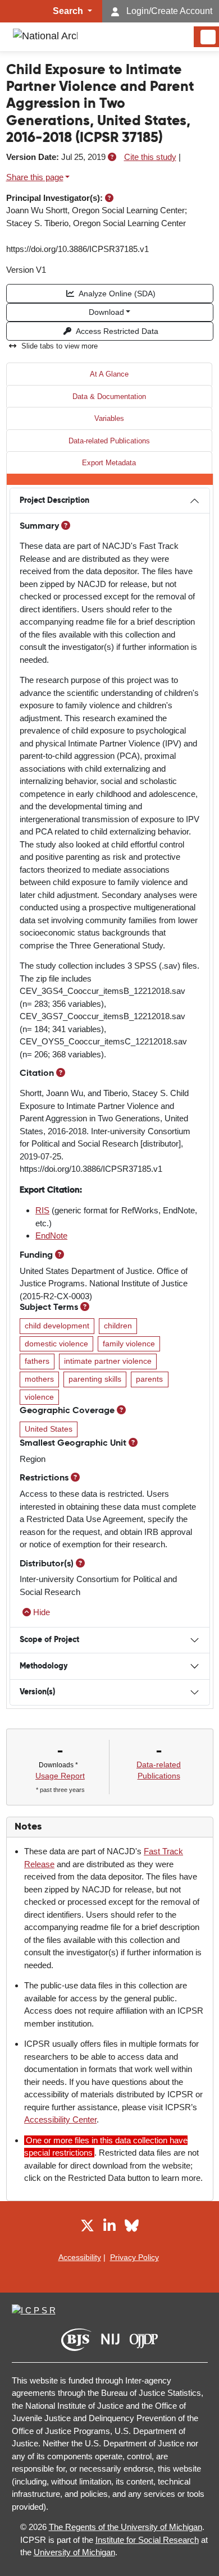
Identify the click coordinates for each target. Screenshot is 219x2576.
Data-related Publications (109, 441)
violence (39, 1397)
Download (106, 312)
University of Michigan (74, 2552)
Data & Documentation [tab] (109, 397)
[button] (112, 157)
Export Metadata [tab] (109, 463)
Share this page (35, 177)
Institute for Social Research (147, 2540)
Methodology (44, 1666)
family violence (129, 1344)
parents (149, 1379)
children (118, 1326)
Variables (109, 418)
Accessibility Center (60, 2119)
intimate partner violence (108, 1361)
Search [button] (69, 11)
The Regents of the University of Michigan (126, 2527)
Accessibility (80, 2257)
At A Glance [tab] (109, 374)
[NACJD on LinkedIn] (109, 2228)
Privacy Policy (134, 2257)
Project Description (54, 501)
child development (57, 1326)
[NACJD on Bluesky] (132, 2228)
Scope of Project (49, 1640)
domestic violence (56, 1344)
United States (49, 1429)
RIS (42, 1210)
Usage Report (60, 1776)
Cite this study (150, 157)
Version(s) (37, 1692)
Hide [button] (42, 1612)
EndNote (51, 1236)
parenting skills (95, 1379)
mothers (39, 1379)
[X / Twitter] (87, 2228)
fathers (37, 1361)
